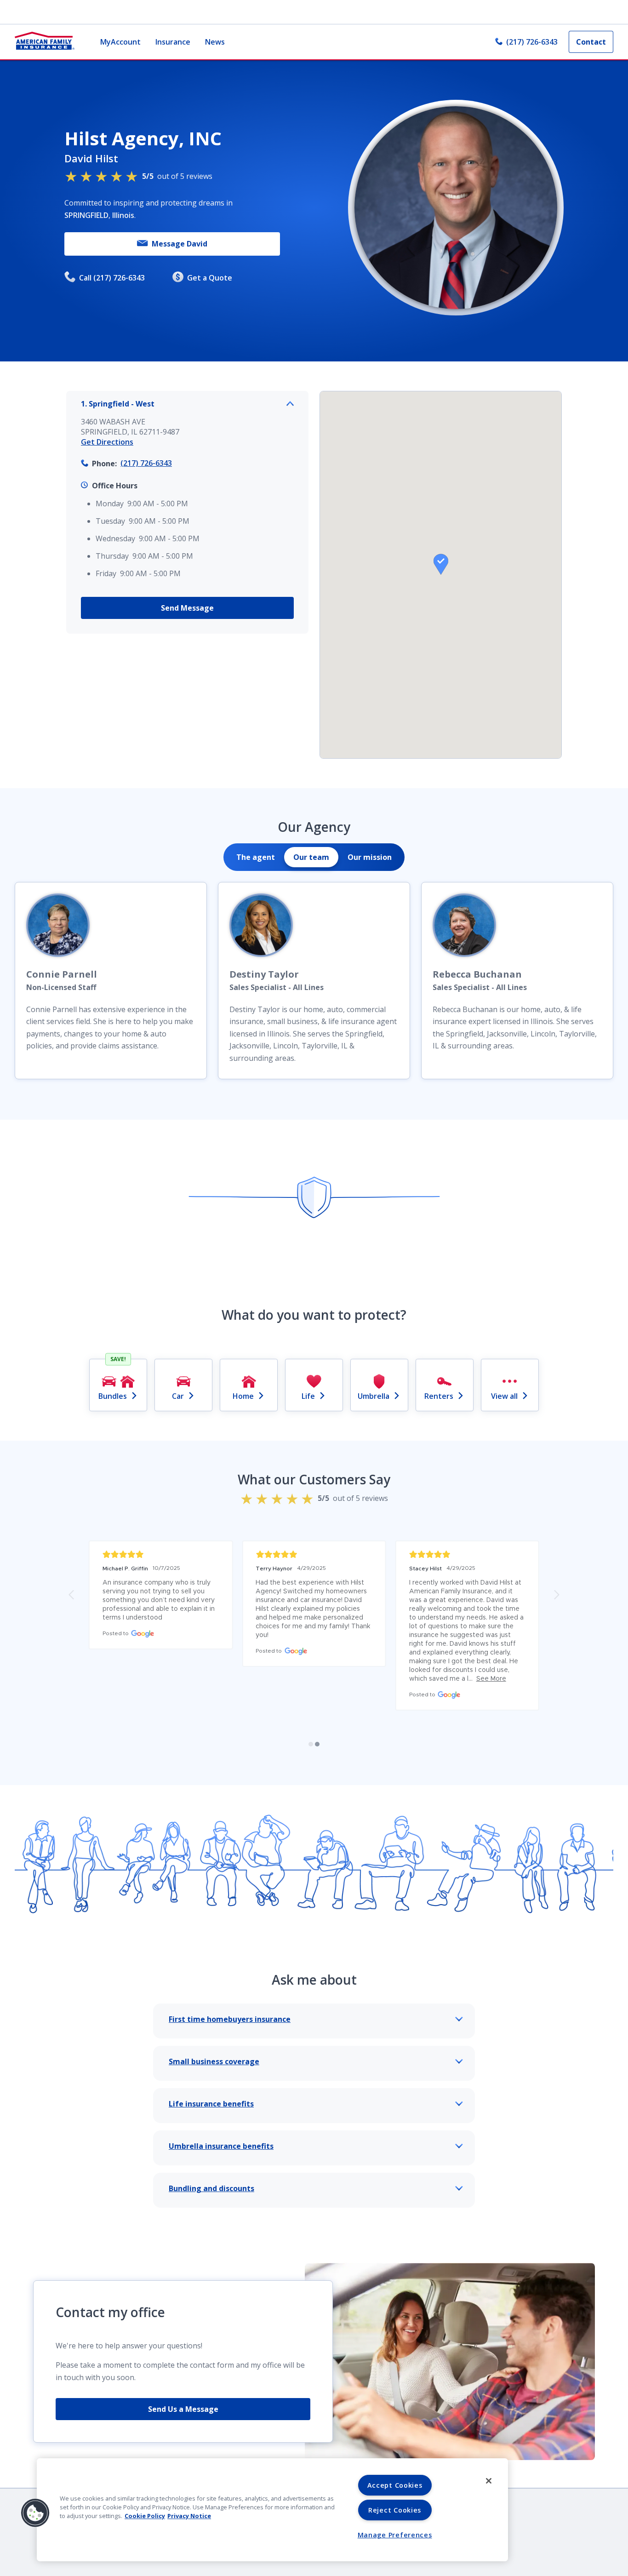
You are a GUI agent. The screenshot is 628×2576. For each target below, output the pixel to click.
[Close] (489, 2481)
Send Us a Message (183, 2409)
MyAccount (120, 42)
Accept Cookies (395, 2485)
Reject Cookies (395, 2510)
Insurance (173, 42)
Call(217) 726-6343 (112, 278)
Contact (591, 42)
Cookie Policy (145, 2516)
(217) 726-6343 (532, 42)
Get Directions (107, 442)
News (215, 42)
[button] (441, 564)
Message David (180, 244)
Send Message (187, 608)
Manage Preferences (395, 2535)
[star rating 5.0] (467, 1554)
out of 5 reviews (177, 176)
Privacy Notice (189, 2516)
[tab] (256, 857)
